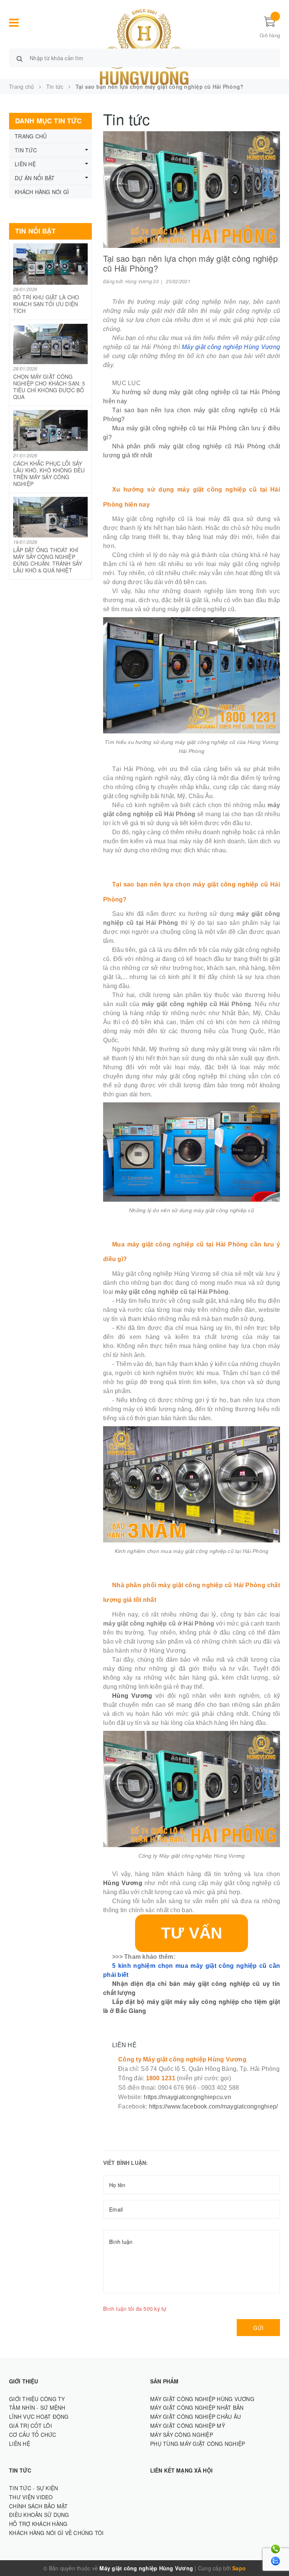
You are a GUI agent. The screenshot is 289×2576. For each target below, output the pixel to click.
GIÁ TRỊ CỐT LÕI (30, 2426)
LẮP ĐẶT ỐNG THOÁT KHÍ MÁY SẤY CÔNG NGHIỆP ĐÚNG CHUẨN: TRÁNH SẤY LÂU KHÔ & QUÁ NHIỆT (48, 560)
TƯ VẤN (192, 1933)
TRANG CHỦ (31, 136)
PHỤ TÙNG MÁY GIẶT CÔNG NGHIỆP (198, 2444)
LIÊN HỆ (25, 164)
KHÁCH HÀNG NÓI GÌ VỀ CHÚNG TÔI (56, 2533)
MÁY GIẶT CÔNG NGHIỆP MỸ (188, 2426)
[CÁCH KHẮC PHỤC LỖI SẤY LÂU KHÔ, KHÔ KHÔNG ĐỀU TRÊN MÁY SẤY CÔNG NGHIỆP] (50, 430)
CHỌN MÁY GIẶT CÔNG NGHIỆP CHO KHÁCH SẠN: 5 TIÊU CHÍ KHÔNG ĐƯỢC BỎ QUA (49, 387)
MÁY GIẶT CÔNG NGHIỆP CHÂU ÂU (195, 2417)
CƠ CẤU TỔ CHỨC (33, 2435)
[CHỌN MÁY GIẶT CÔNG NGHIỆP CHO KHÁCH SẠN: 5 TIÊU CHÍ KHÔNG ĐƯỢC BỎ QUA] (50, 344)
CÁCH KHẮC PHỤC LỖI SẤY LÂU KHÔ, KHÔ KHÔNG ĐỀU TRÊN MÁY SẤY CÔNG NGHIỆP (49, 474)
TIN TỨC (26, 150)
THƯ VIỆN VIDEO (31, 2497)
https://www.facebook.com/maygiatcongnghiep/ (214, 2106)
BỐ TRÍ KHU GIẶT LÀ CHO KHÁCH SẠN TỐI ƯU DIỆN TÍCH (46, 304)
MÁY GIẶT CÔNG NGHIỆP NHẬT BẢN (197, 2408)
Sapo (239, 2568)
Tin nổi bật (35, 231)
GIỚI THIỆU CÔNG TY (37, 2399)
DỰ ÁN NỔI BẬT (35, 178)
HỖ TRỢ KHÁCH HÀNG (38, 2524)
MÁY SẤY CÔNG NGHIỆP (182, 2435)
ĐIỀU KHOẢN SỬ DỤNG (39, 2515)
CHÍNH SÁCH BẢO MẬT (39, 2506)
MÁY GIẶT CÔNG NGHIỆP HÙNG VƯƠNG (202, 2399)
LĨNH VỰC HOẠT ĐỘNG (39, 2417)
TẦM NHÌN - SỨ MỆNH (37, 2408)
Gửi (258, 2328)
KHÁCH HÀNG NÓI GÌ (42, 192)
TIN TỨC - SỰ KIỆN (33, 2488)
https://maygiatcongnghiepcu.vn (187, 2097)
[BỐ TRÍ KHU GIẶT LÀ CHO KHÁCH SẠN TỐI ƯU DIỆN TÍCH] (50, 264)
